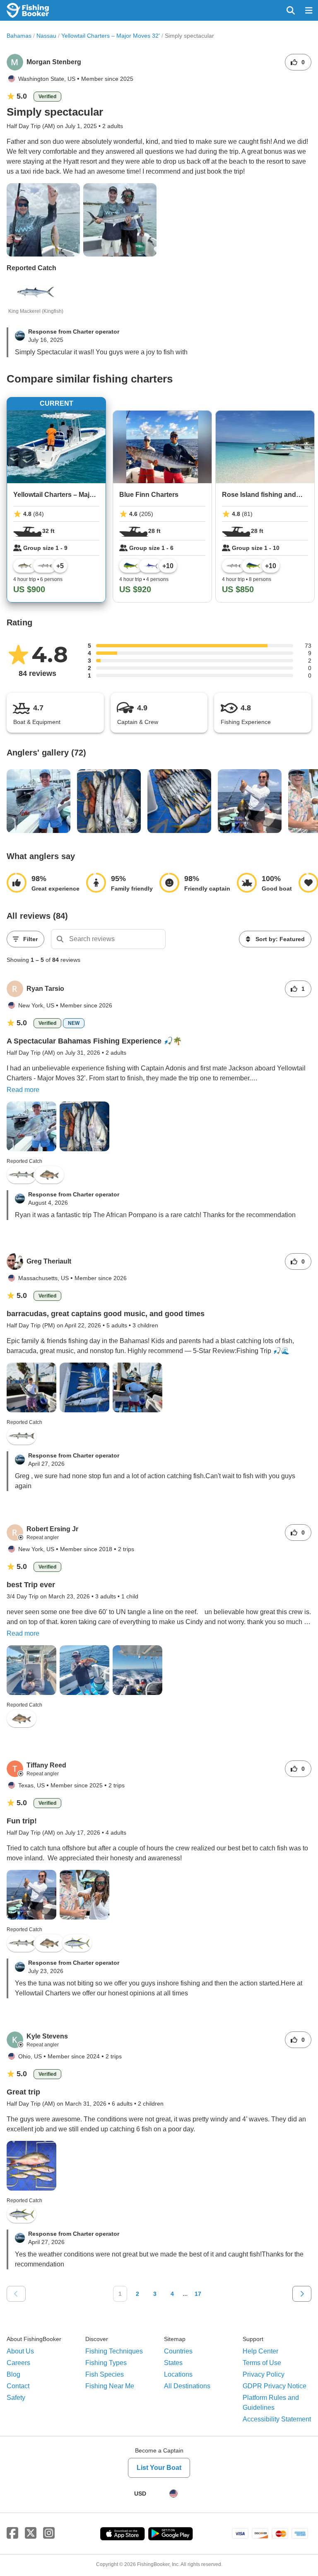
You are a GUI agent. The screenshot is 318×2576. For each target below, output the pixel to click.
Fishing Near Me (110, 2386)
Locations (178, 2374)
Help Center (260, 2351)
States (173, 2363)
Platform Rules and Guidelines (271, 2403)
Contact (18, 2386)
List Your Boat (159, 2468)
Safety (16, 2398)
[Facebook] (12, 2533)
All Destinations (187, 2386)
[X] (31, 2533)
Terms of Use (262, 2363)
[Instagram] (49, 2533)
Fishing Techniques (114, 2351)
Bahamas (19, 36)
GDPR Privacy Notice (275, 2386)
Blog (13, 2374)
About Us (20, 2351)
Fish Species (105, 2374)
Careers (18, 2363)
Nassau (46, 36)
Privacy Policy (264, 2374)
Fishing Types (106, 2363)
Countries (178, 2351)
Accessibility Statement (277, 2419)
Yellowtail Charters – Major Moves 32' (111, 36)
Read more (23, 1090)
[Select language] (173, 2494)
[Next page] (302, 2294)
